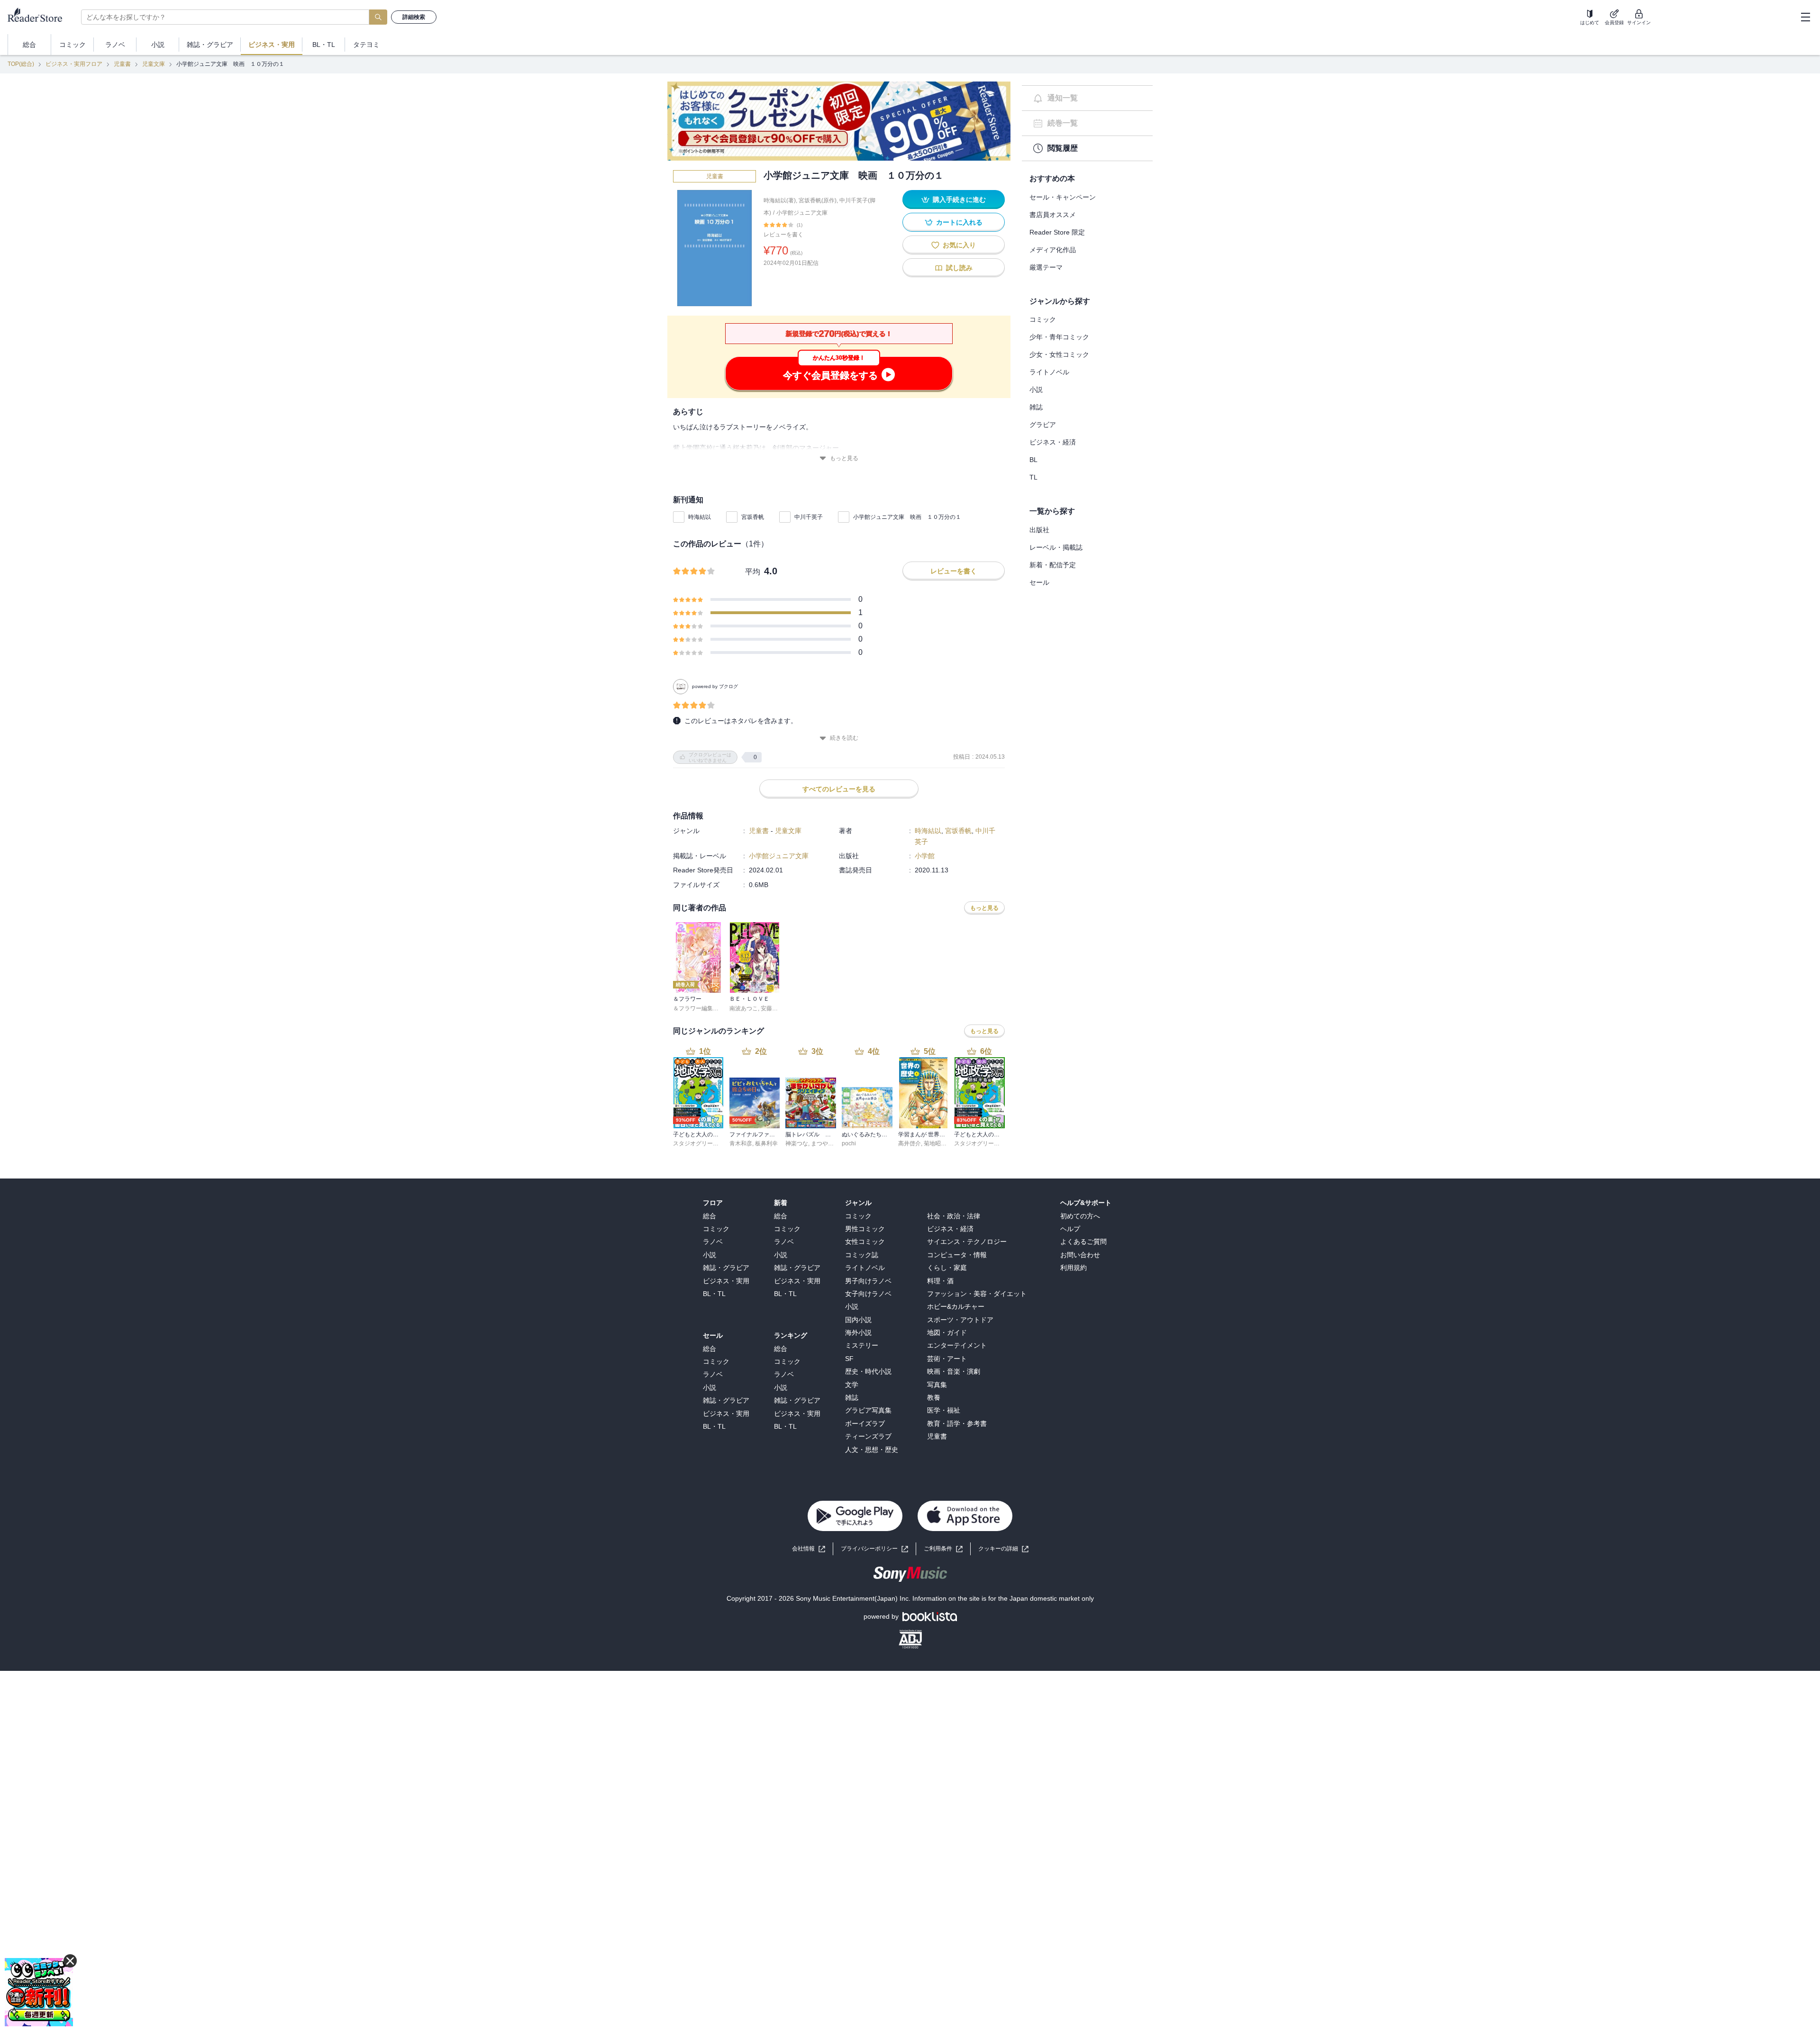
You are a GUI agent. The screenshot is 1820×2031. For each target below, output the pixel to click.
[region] (910, 2014)
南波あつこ (744, 1008)
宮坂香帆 (753, 517)
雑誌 (1036, 407)
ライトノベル (1049, 372)
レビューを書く (783, 235)
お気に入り (959, 245)
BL (1033, 460)
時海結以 (700, 517)
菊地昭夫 (935, 1143)
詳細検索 (414, 17)
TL (1033, 477)
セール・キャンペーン (1063, 197)
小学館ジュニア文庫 (802, 213)
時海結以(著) (780, 200)
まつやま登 (825, 1143)
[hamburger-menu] (1805, 17)
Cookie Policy (498, 2011)
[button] (1003, 1549)
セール (1039, 582)
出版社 (1039, 530)
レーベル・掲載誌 (1056, 547)
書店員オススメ (1053, 215)
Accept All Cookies (1432, 2013)
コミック (1043, 319)
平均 (753, 572)
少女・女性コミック (1059, 354)
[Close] (1805, 2013)
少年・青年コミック (1059, 337)
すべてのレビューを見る (839, 789)
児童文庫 (154, 64)
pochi (849, 1143)
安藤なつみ (775, 1008)
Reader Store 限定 (1057, 232)
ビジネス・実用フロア (74, 64)
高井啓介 (910, 1143)
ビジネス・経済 (1053, 442)
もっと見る (844, 458)
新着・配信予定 (1053, 565)
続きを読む (844, 738)
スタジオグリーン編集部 (704, 1143)
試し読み (959, 268)
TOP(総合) (21, 64)
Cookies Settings (1361, 2013)
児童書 (122, 64)
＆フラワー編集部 (696, 1008)
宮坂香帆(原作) (818, 200)
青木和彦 (741, 1143)
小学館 (925, 856)
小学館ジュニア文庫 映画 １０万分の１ (907, 517)
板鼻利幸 (766, 1143)
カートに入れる (959, 222)
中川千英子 (809, 517)
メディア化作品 (1053, 250)
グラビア (1043, 425)
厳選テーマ (1046, 267)
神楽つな (797, 1143)
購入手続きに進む (959, 199)
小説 (1036, 390)
